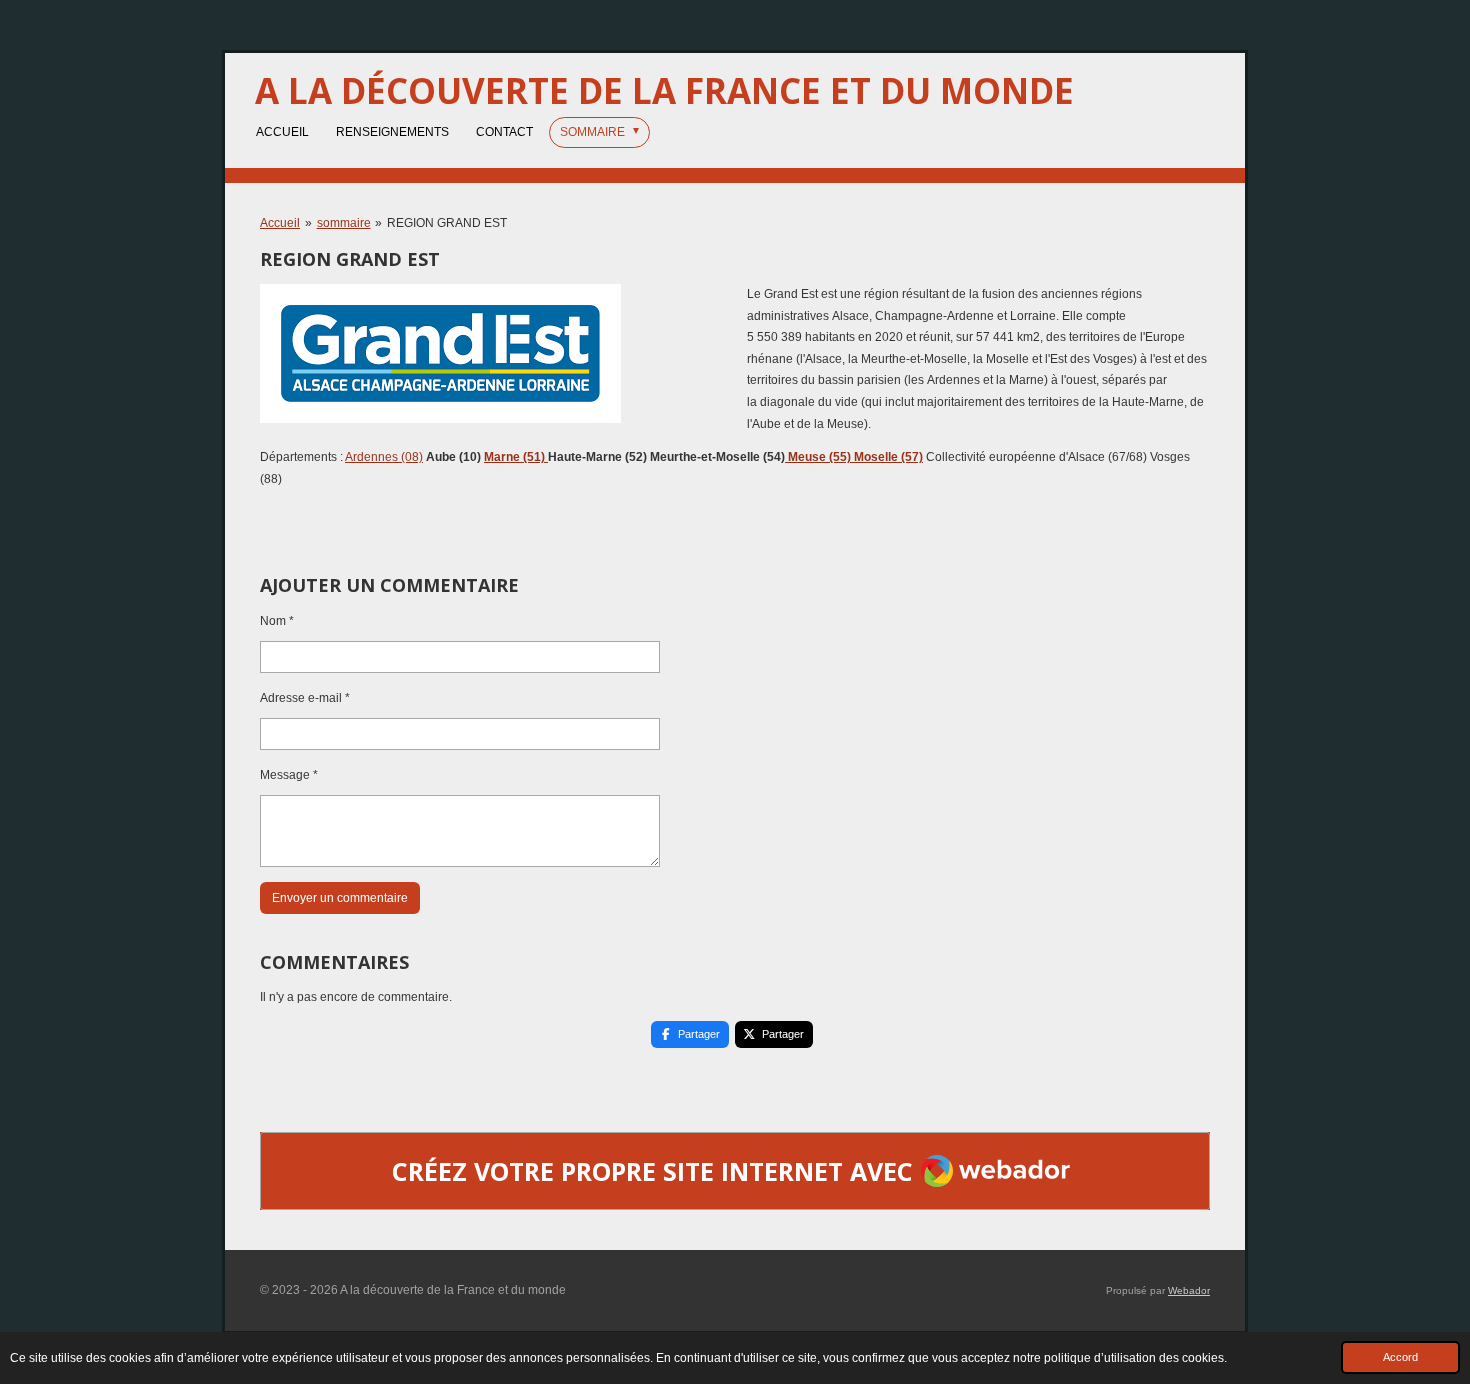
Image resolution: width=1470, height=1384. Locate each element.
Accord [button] (1400, 1357)
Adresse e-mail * (305, 698)
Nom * (277, 621)
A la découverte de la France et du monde (664, 90)
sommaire (344, 223)
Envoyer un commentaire (340, 898)
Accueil (280, 223)
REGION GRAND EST (447, 223)
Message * (289, 775)
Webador (1189, 1290)
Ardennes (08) (384, 457)
